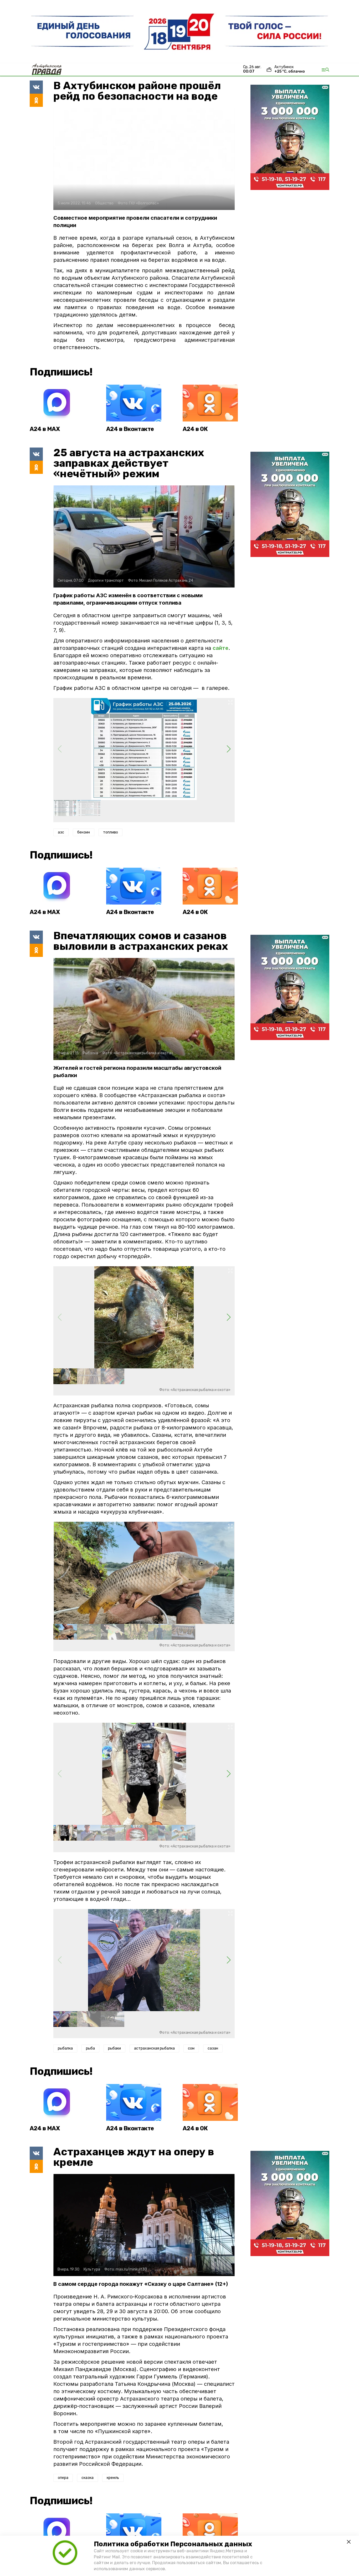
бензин (84, 832)
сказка (88, 2478)
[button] (229, 749)
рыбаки (114, 2048)
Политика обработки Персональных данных (173, 2544)
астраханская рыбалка (154, 2048)
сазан (213, 2048)
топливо (111, 832)
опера (63, 2478)
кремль (113, 2478)
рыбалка (65, 2048)
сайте (220, 648)
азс (61, 832)
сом (191, 2048)
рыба (90, 2048)
